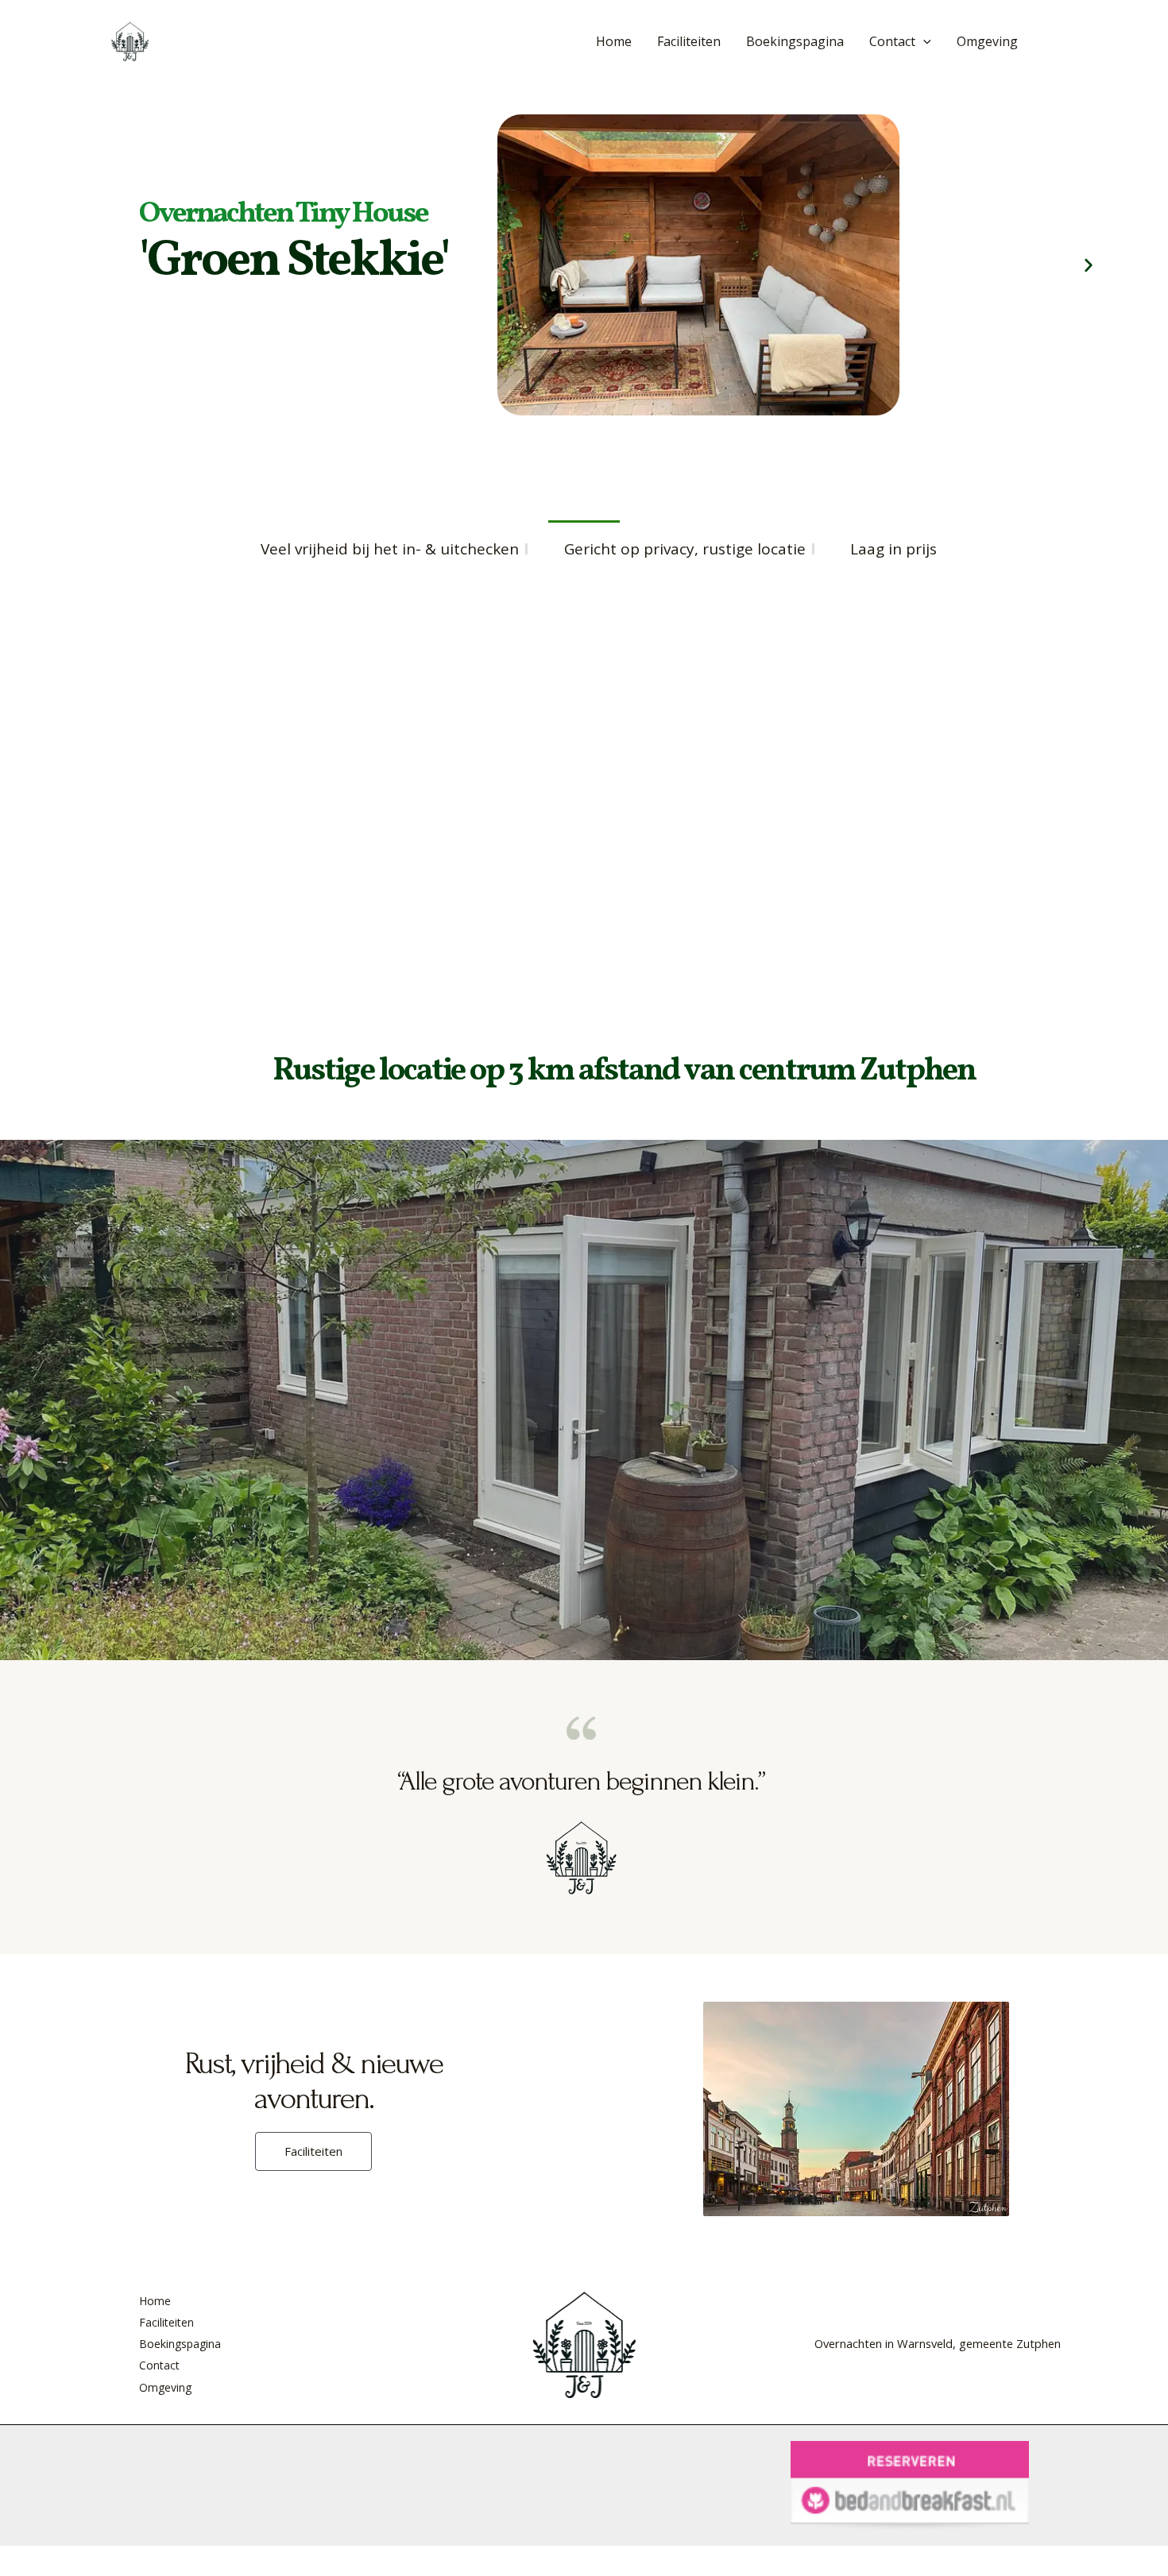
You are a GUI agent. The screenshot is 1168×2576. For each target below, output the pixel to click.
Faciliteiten (689, 41)
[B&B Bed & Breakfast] (910, 2484)
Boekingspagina (795, 41)
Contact (892, 41)
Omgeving (987, 41)
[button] (923, 41)
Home (614, 41)
